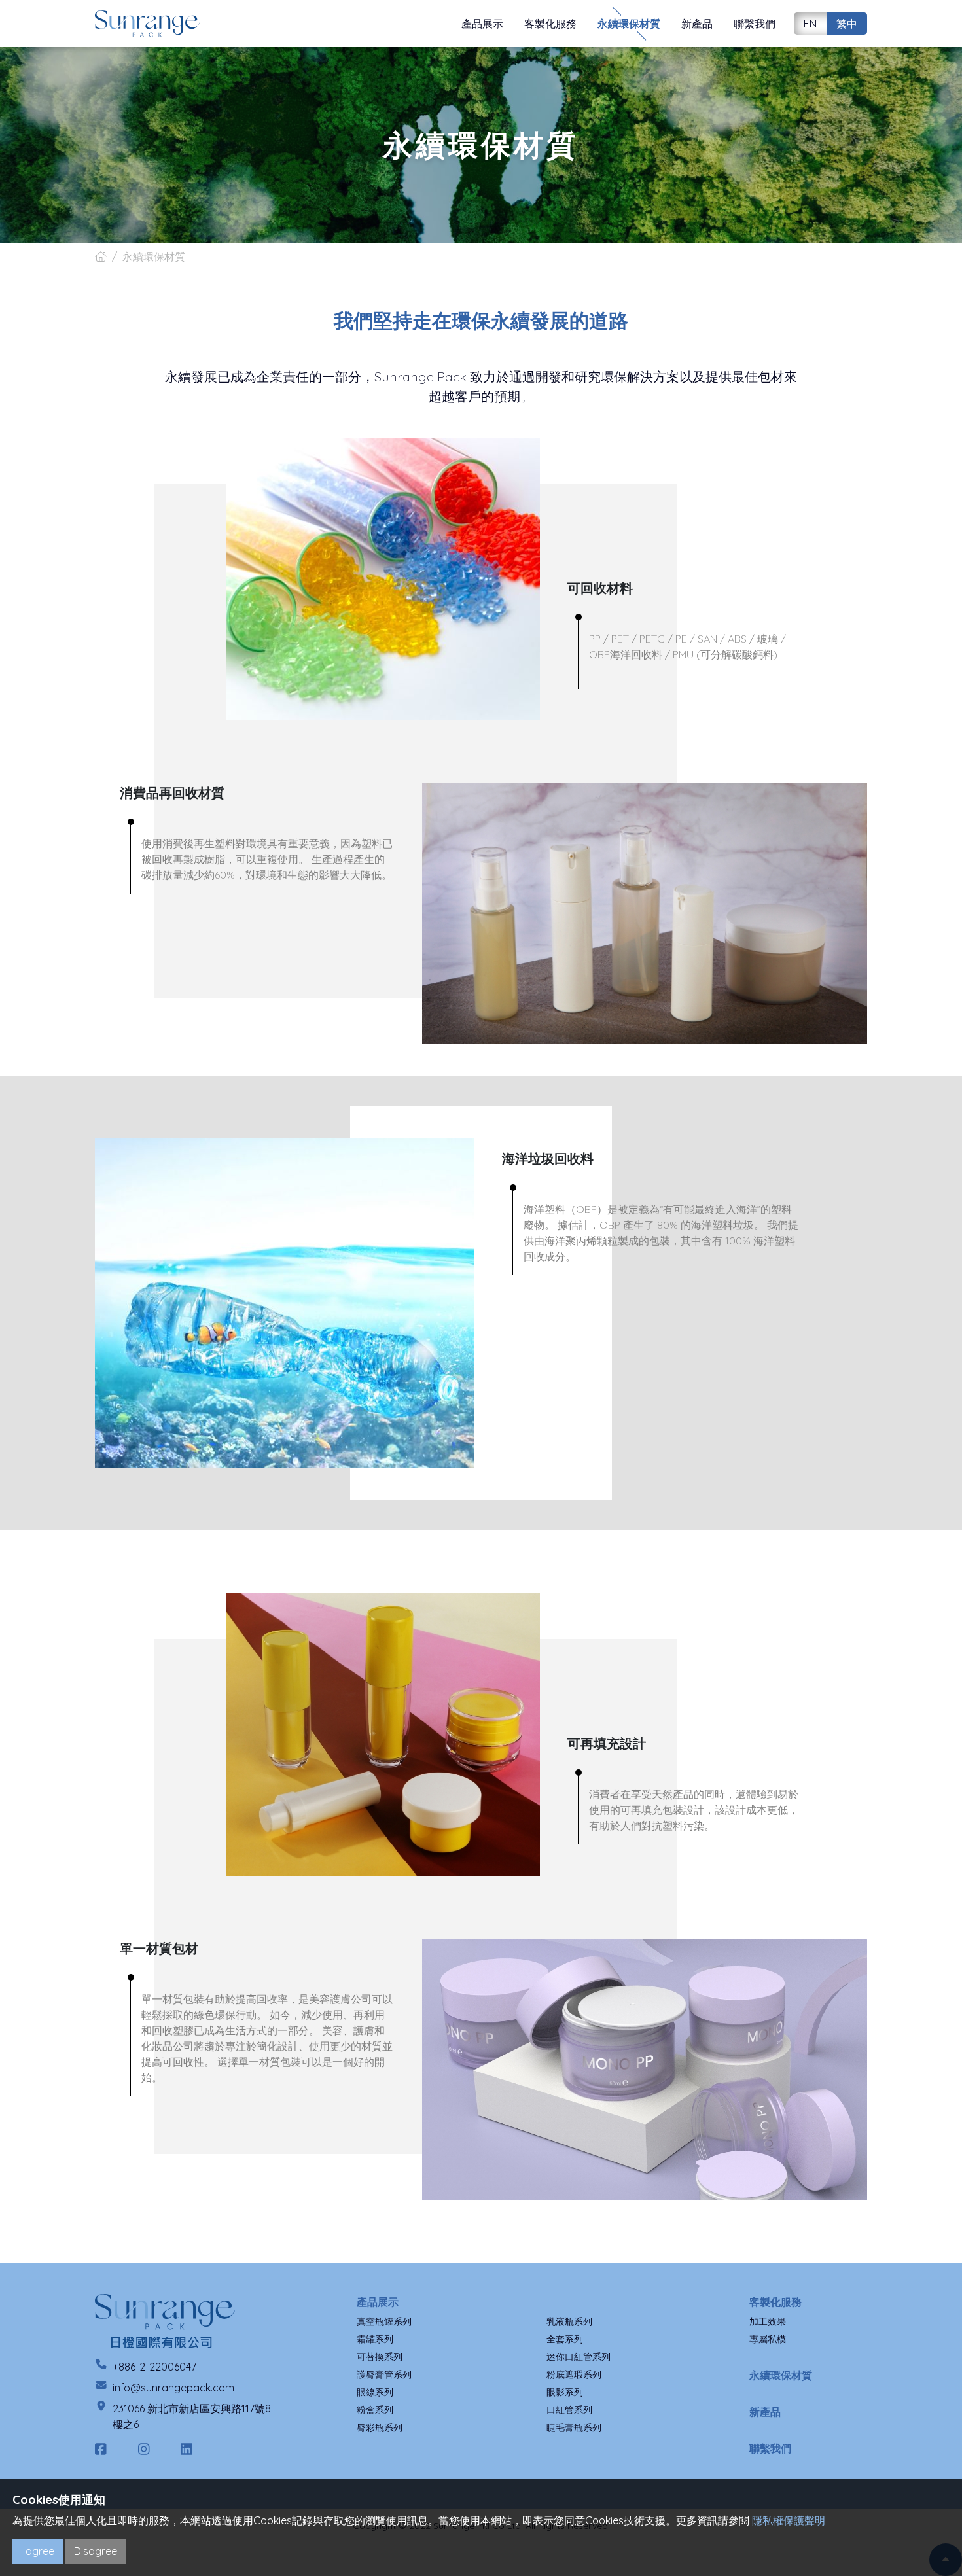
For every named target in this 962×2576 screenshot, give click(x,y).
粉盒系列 (375, 2410)
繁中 (847, 24)
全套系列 (565, 2339)
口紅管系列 (569, 2410)
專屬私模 (768, 2339)
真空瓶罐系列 (384, 2321)
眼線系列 (375, 2392)
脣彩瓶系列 (380, 2427)
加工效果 (768, 2321)
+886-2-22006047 (154, 2367)
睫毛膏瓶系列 (574, 2427)
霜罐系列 (375, 2339)
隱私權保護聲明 (789, 2520)
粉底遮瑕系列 (574, 2374)
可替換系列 (380, 2357)
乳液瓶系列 (569, 2321)
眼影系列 (565, 2392)
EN (810, 24)
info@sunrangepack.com (173, 2388)
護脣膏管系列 (384, 2374)
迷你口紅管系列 (579, 2357)
